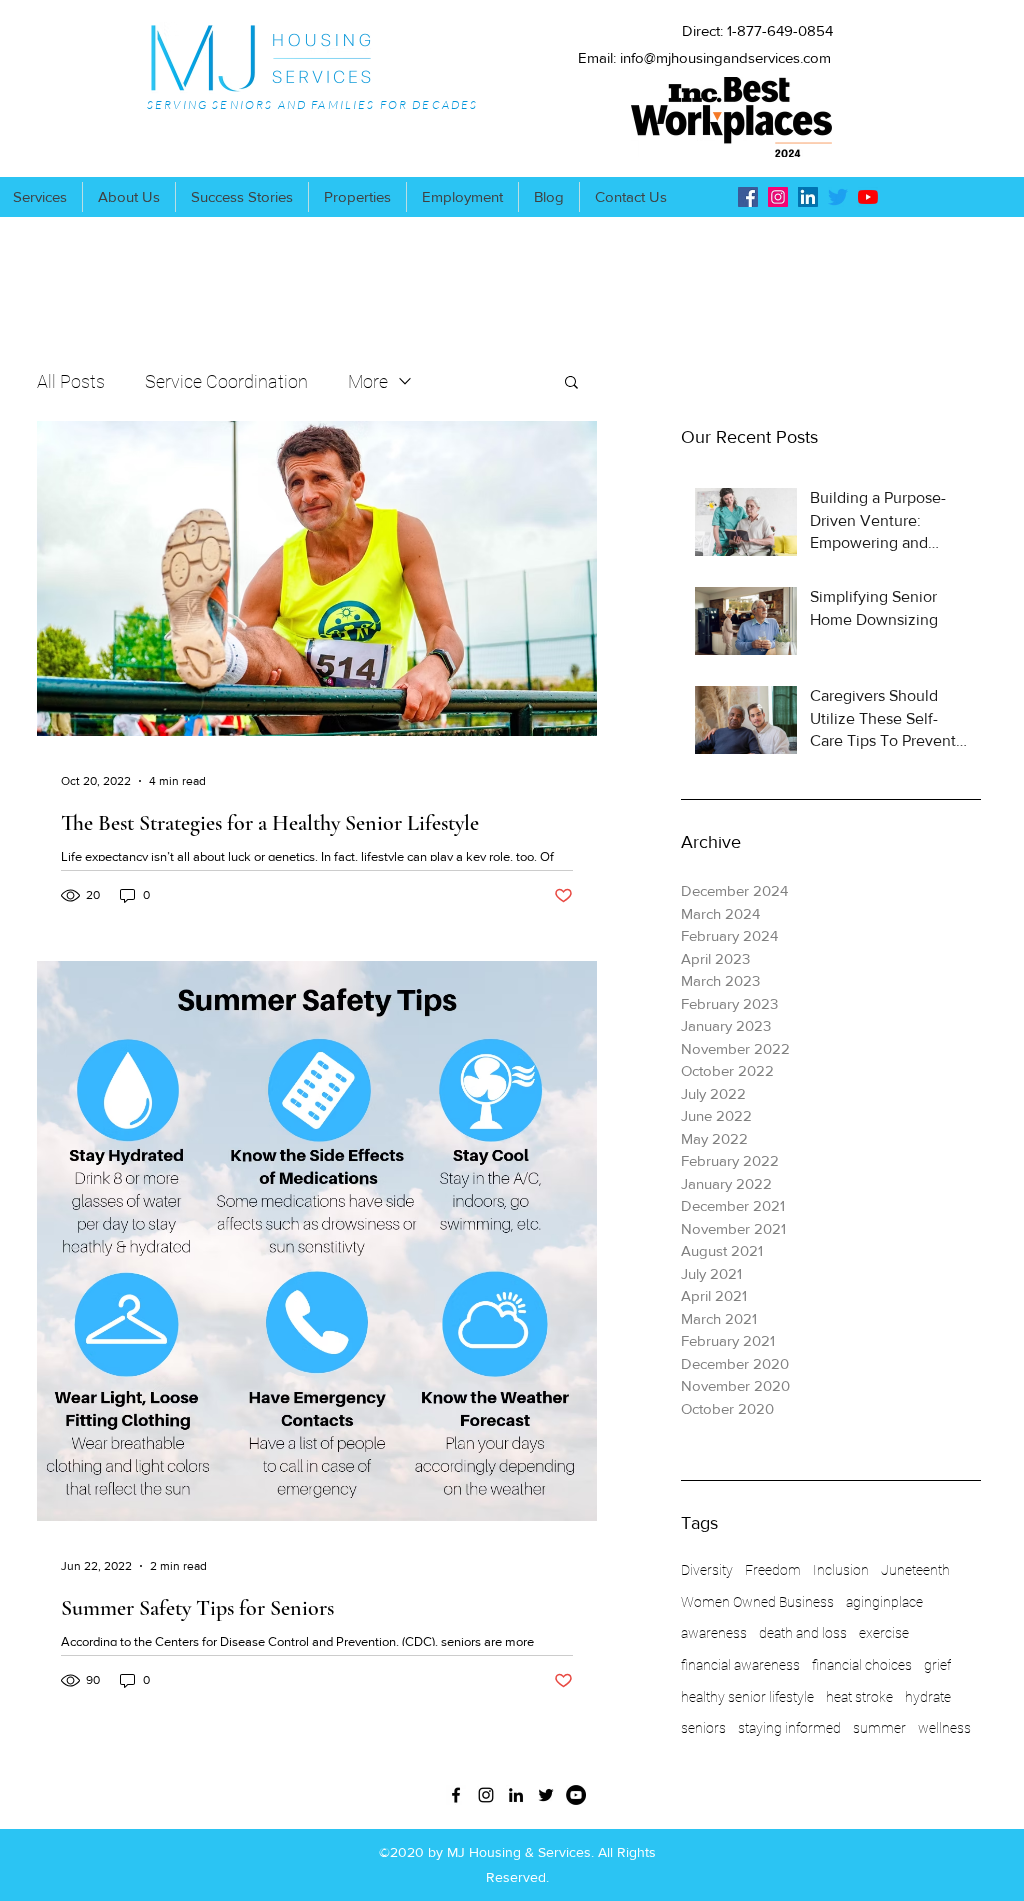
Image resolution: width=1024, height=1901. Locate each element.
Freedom (773, 1570)
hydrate (928, 1697)
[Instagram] (778, 197)
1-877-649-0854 (780, 30)
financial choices (862, 1665)
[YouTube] (868, 197)
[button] (571, 383)
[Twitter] (838, 197)
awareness (714, 1633)
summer (879, 1728)
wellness (944, 1728)
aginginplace (884, 1602)
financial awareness (740, 1665)
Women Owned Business (757, 1602)
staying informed (789, 1728)
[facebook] (748, 197)
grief (937, 1665)
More (368, 381)
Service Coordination (226, 381)
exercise (884, 1633)
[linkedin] (808, 197)
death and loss (803, 1633)
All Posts (71, 381)
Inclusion (841, 1570)
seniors (703, 1728)
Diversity (707, 1570)
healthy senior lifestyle (747, 1697)
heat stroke (859, 1697)
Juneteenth (915, 1570)
